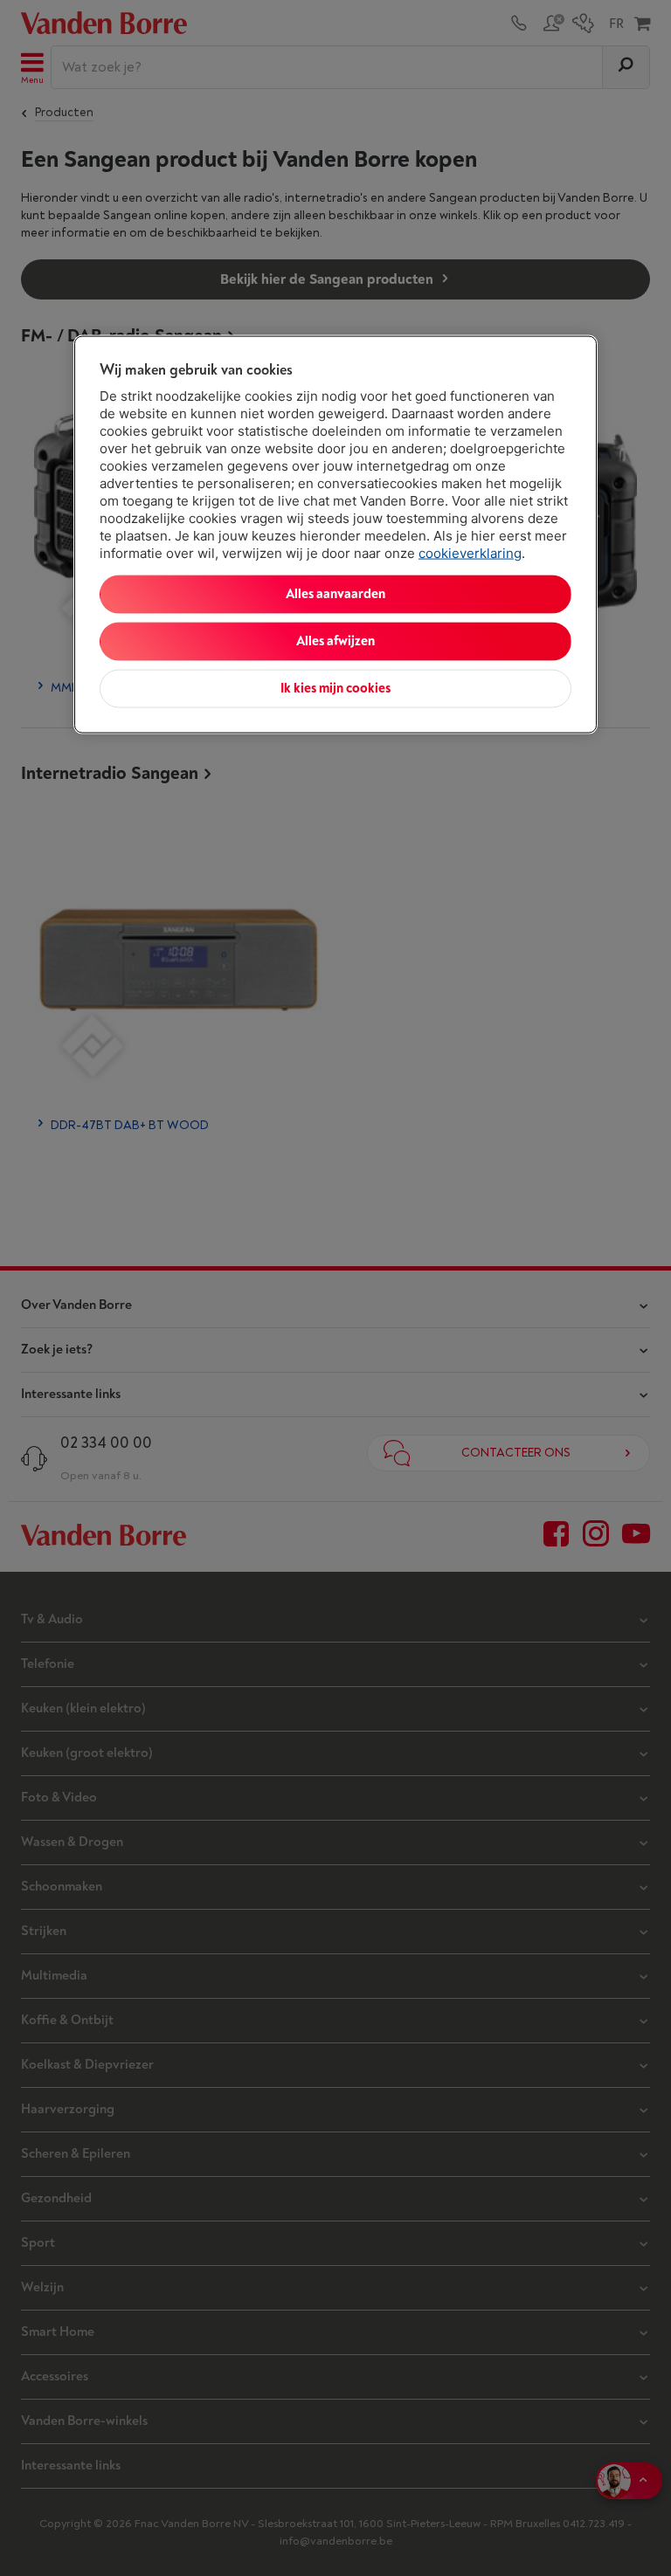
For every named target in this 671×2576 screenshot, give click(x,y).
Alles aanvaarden (335, 593)
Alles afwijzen (335, 641)
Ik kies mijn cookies (335, 688)
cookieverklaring (470, 552)
